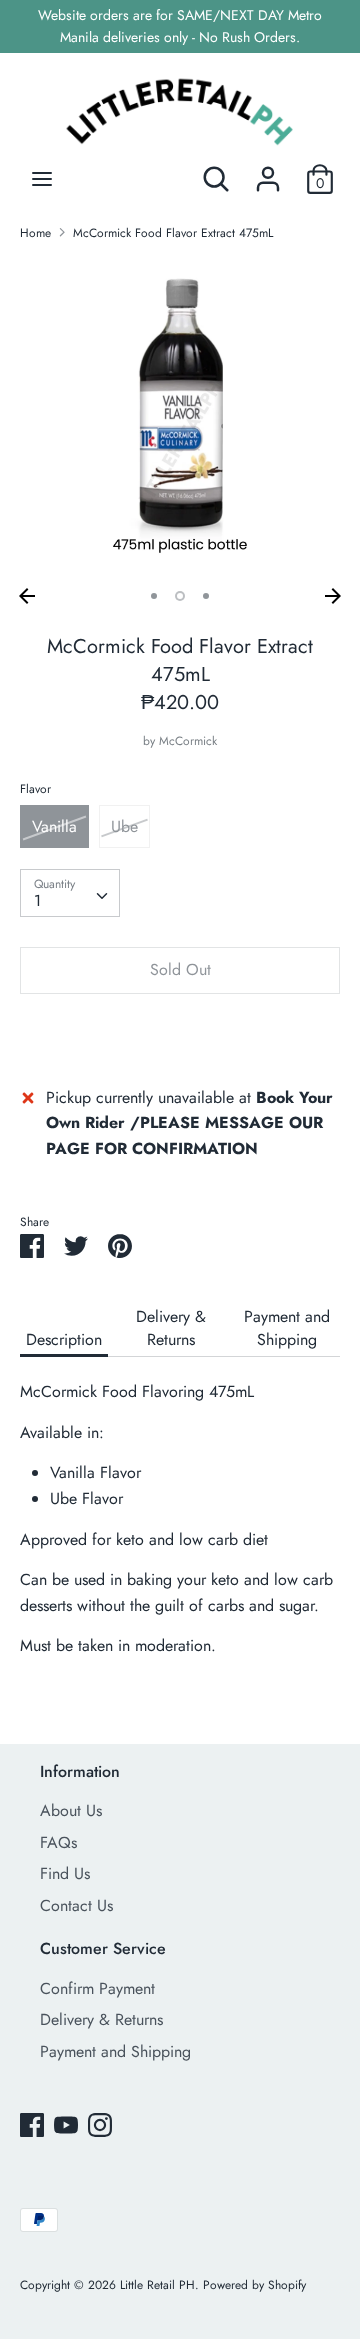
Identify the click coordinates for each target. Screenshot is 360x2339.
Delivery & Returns (171, 1328)
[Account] (268, 171)
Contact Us (76, 1905)
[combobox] (70, 893)
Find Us (65, 1873)
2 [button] (180, 596)
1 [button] (154, 596)
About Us (71, 1810)
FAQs (58, 1842)
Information (80, 1771)
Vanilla (54, 826)
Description (64, 1339)
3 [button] (206, 596)
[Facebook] (32, 2124)
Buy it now (180, 1030)
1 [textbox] (37, 900)
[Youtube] (66, 2124)
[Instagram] (100, 2124)
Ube (124, 826)
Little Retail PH (157, 2285)
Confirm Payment (97, 1988)
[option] (180, 418)
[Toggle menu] (42, 179)
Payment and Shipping (287, 1328)
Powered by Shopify (254, 2285)
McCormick (188, 741)
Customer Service (103, 1948)
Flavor (35, 789)
